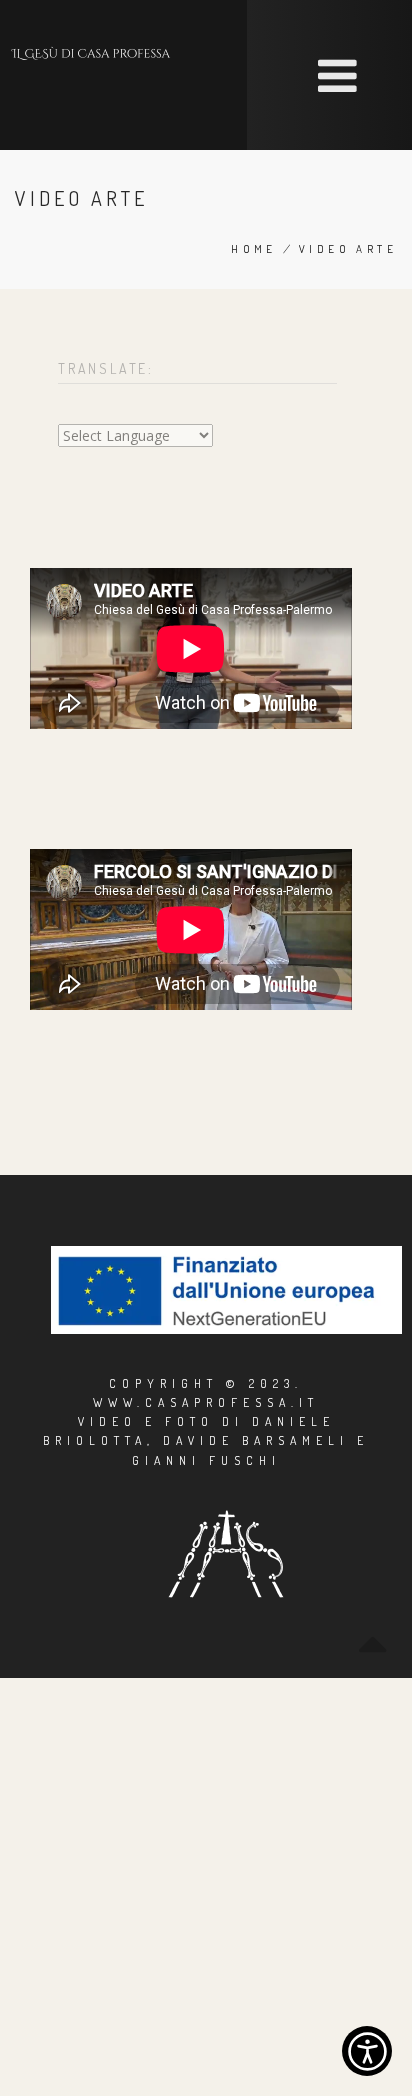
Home (254, 249)
